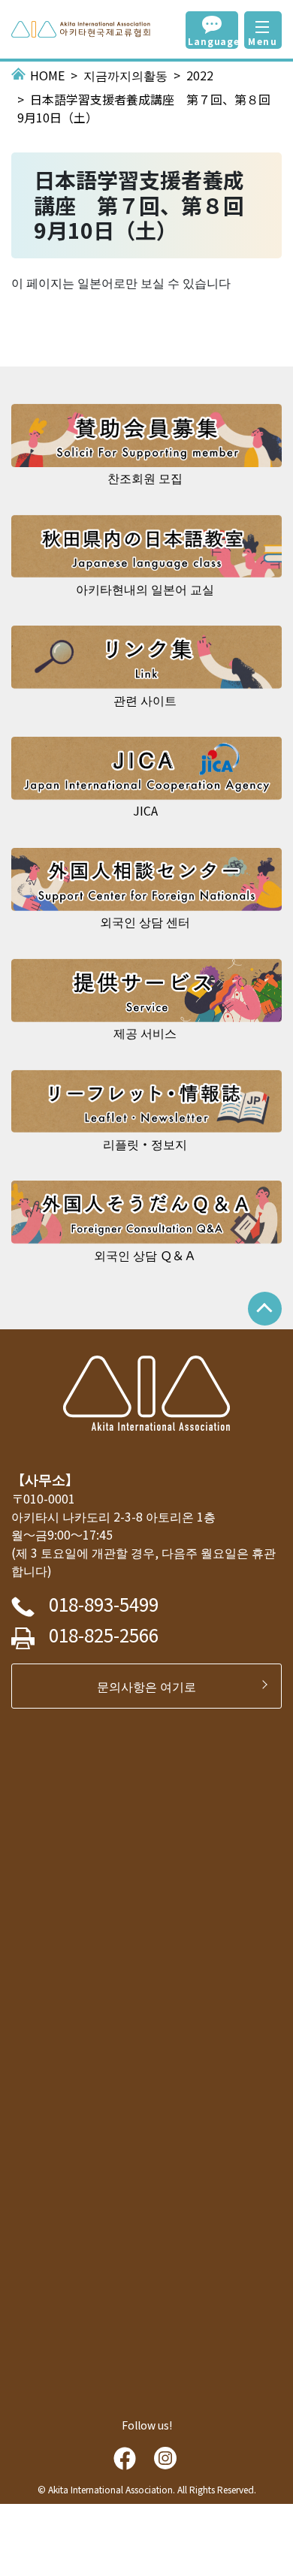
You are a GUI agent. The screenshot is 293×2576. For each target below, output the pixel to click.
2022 (200, 75)
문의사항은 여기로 (153, 1686)
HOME (47, 75)
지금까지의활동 (125, 75)
